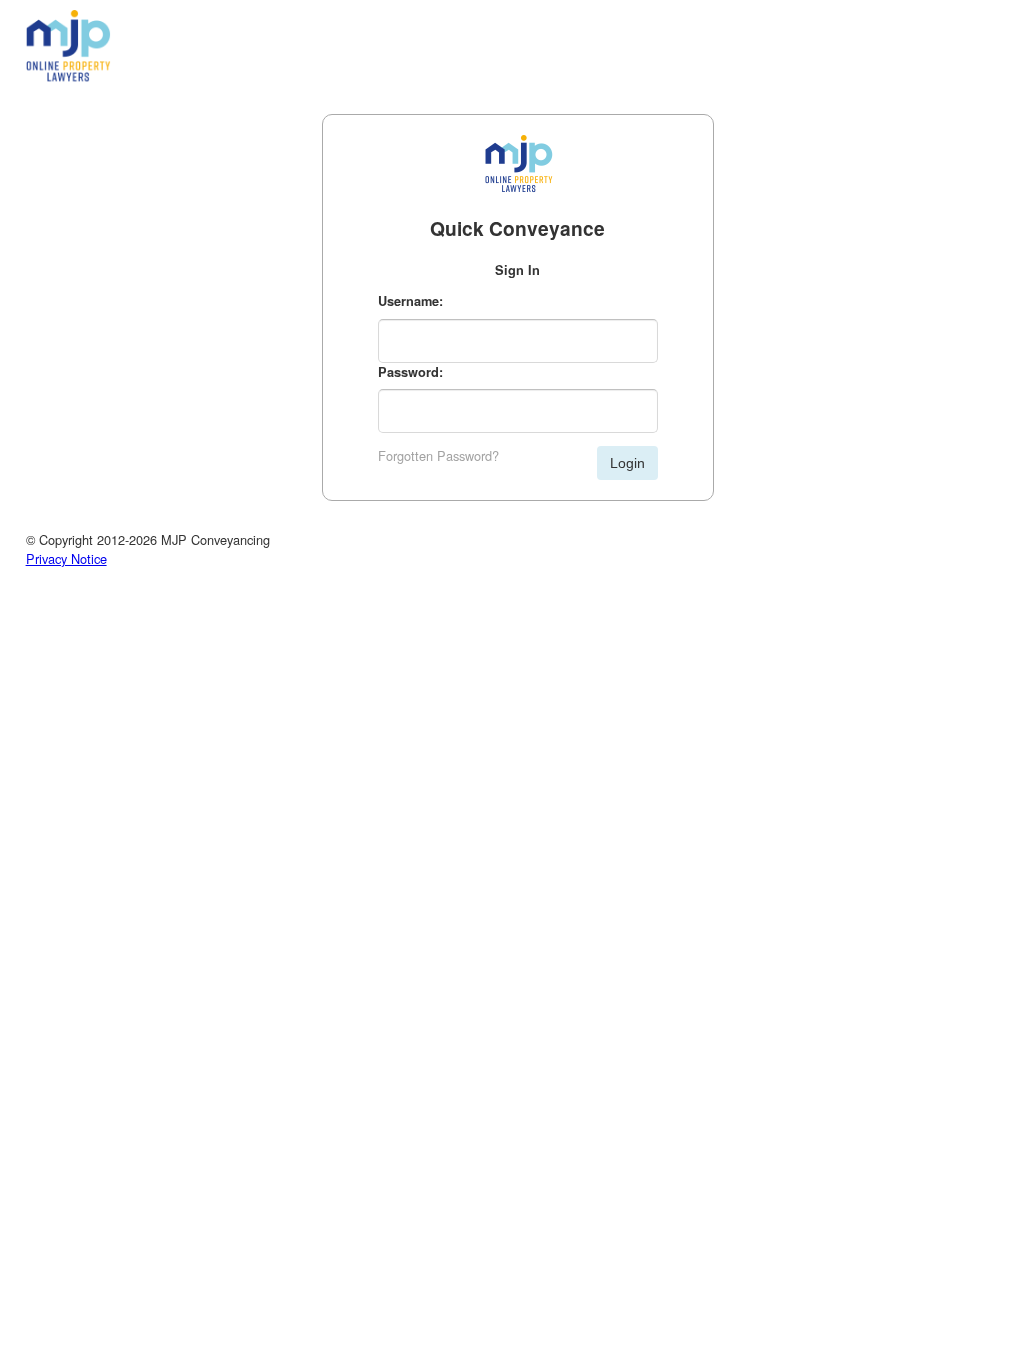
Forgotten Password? (438, 455)
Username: (410, 301)
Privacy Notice (66, 558)
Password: (410, 372)
